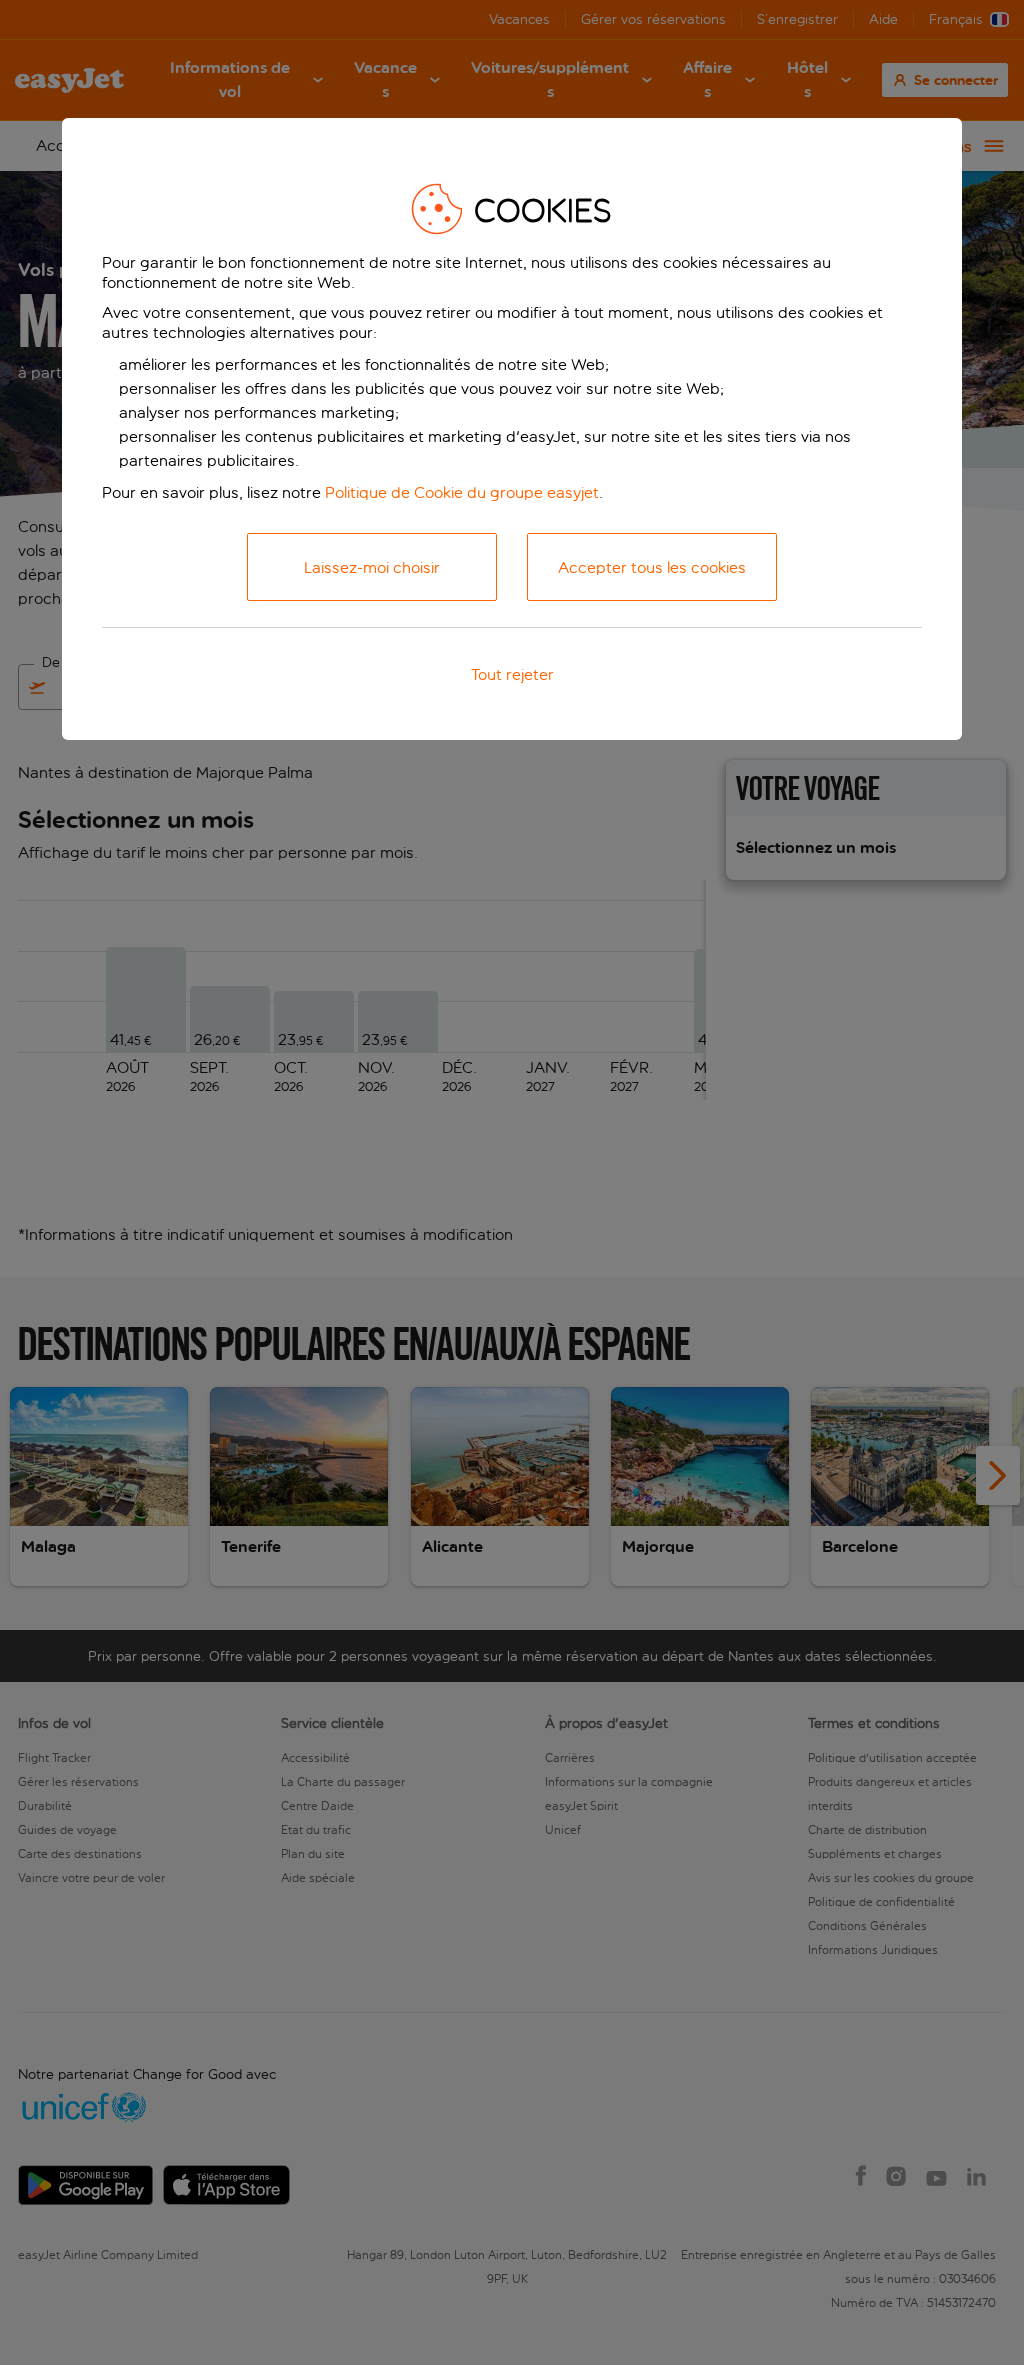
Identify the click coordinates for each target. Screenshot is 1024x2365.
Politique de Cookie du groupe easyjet (462, 492)
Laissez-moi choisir (372, 567)
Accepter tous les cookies (652, 567)
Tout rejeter (512, 674)
